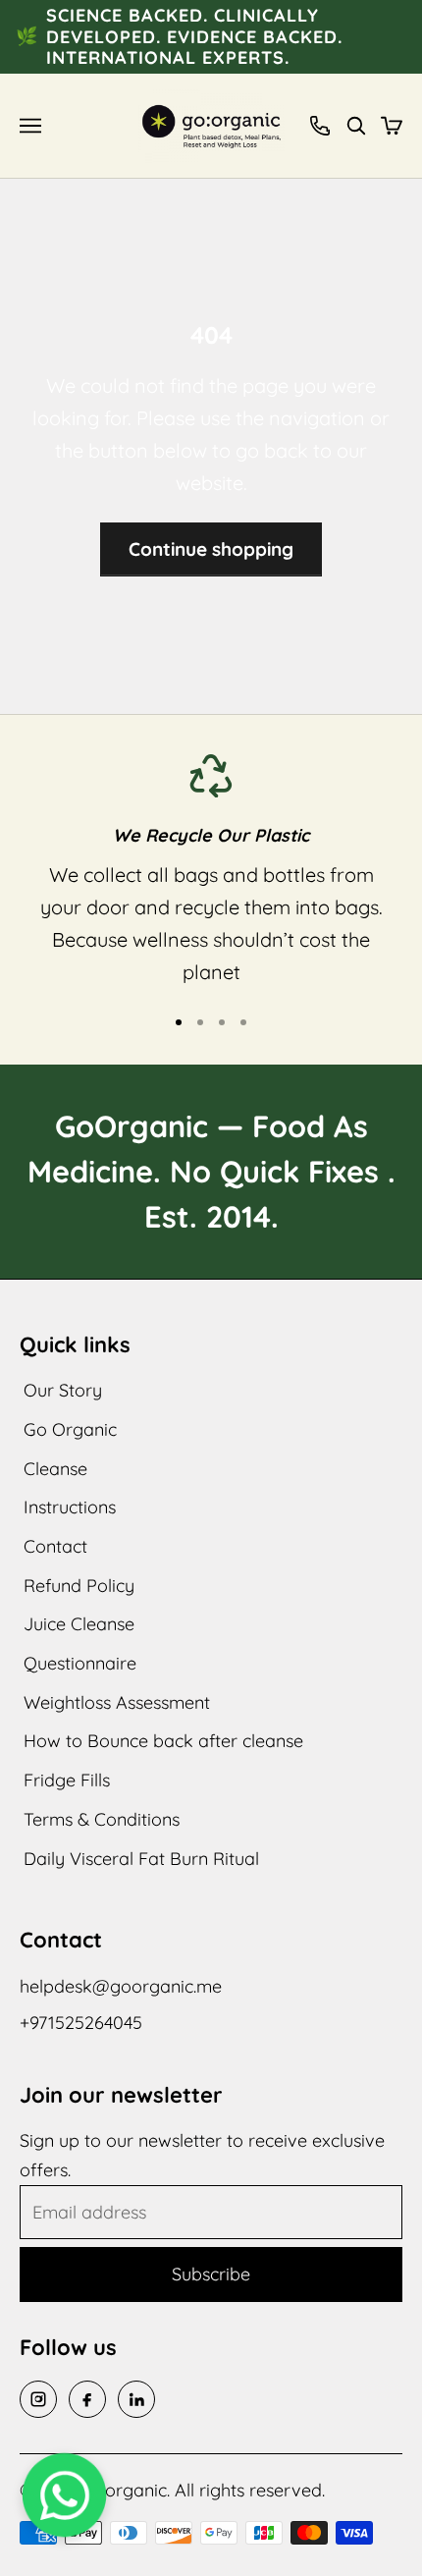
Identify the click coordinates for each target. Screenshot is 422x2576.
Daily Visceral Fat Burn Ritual (141, 1859)
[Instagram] (38, 2399)
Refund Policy (79, 1586)
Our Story (63, 1390)
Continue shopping (211, 549)
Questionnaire (80, 1663)
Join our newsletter (121, 2095)
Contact (55, 1546)
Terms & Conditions (102, 1819)
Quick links (75, 1344)
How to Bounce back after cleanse (163, 1741)
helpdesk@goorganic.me (121, 1986)
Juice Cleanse (79, 1624)
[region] (211, 872)
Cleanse (55, 1469)
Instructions (70, 1507)
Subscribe (211, 2274)
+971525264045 (81, 2023)
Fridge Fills (67, 1780)
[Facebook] (87, 2399)
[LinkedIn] (136, 2399)
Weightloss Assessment (117, 1702)
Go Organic (70, 1429)
